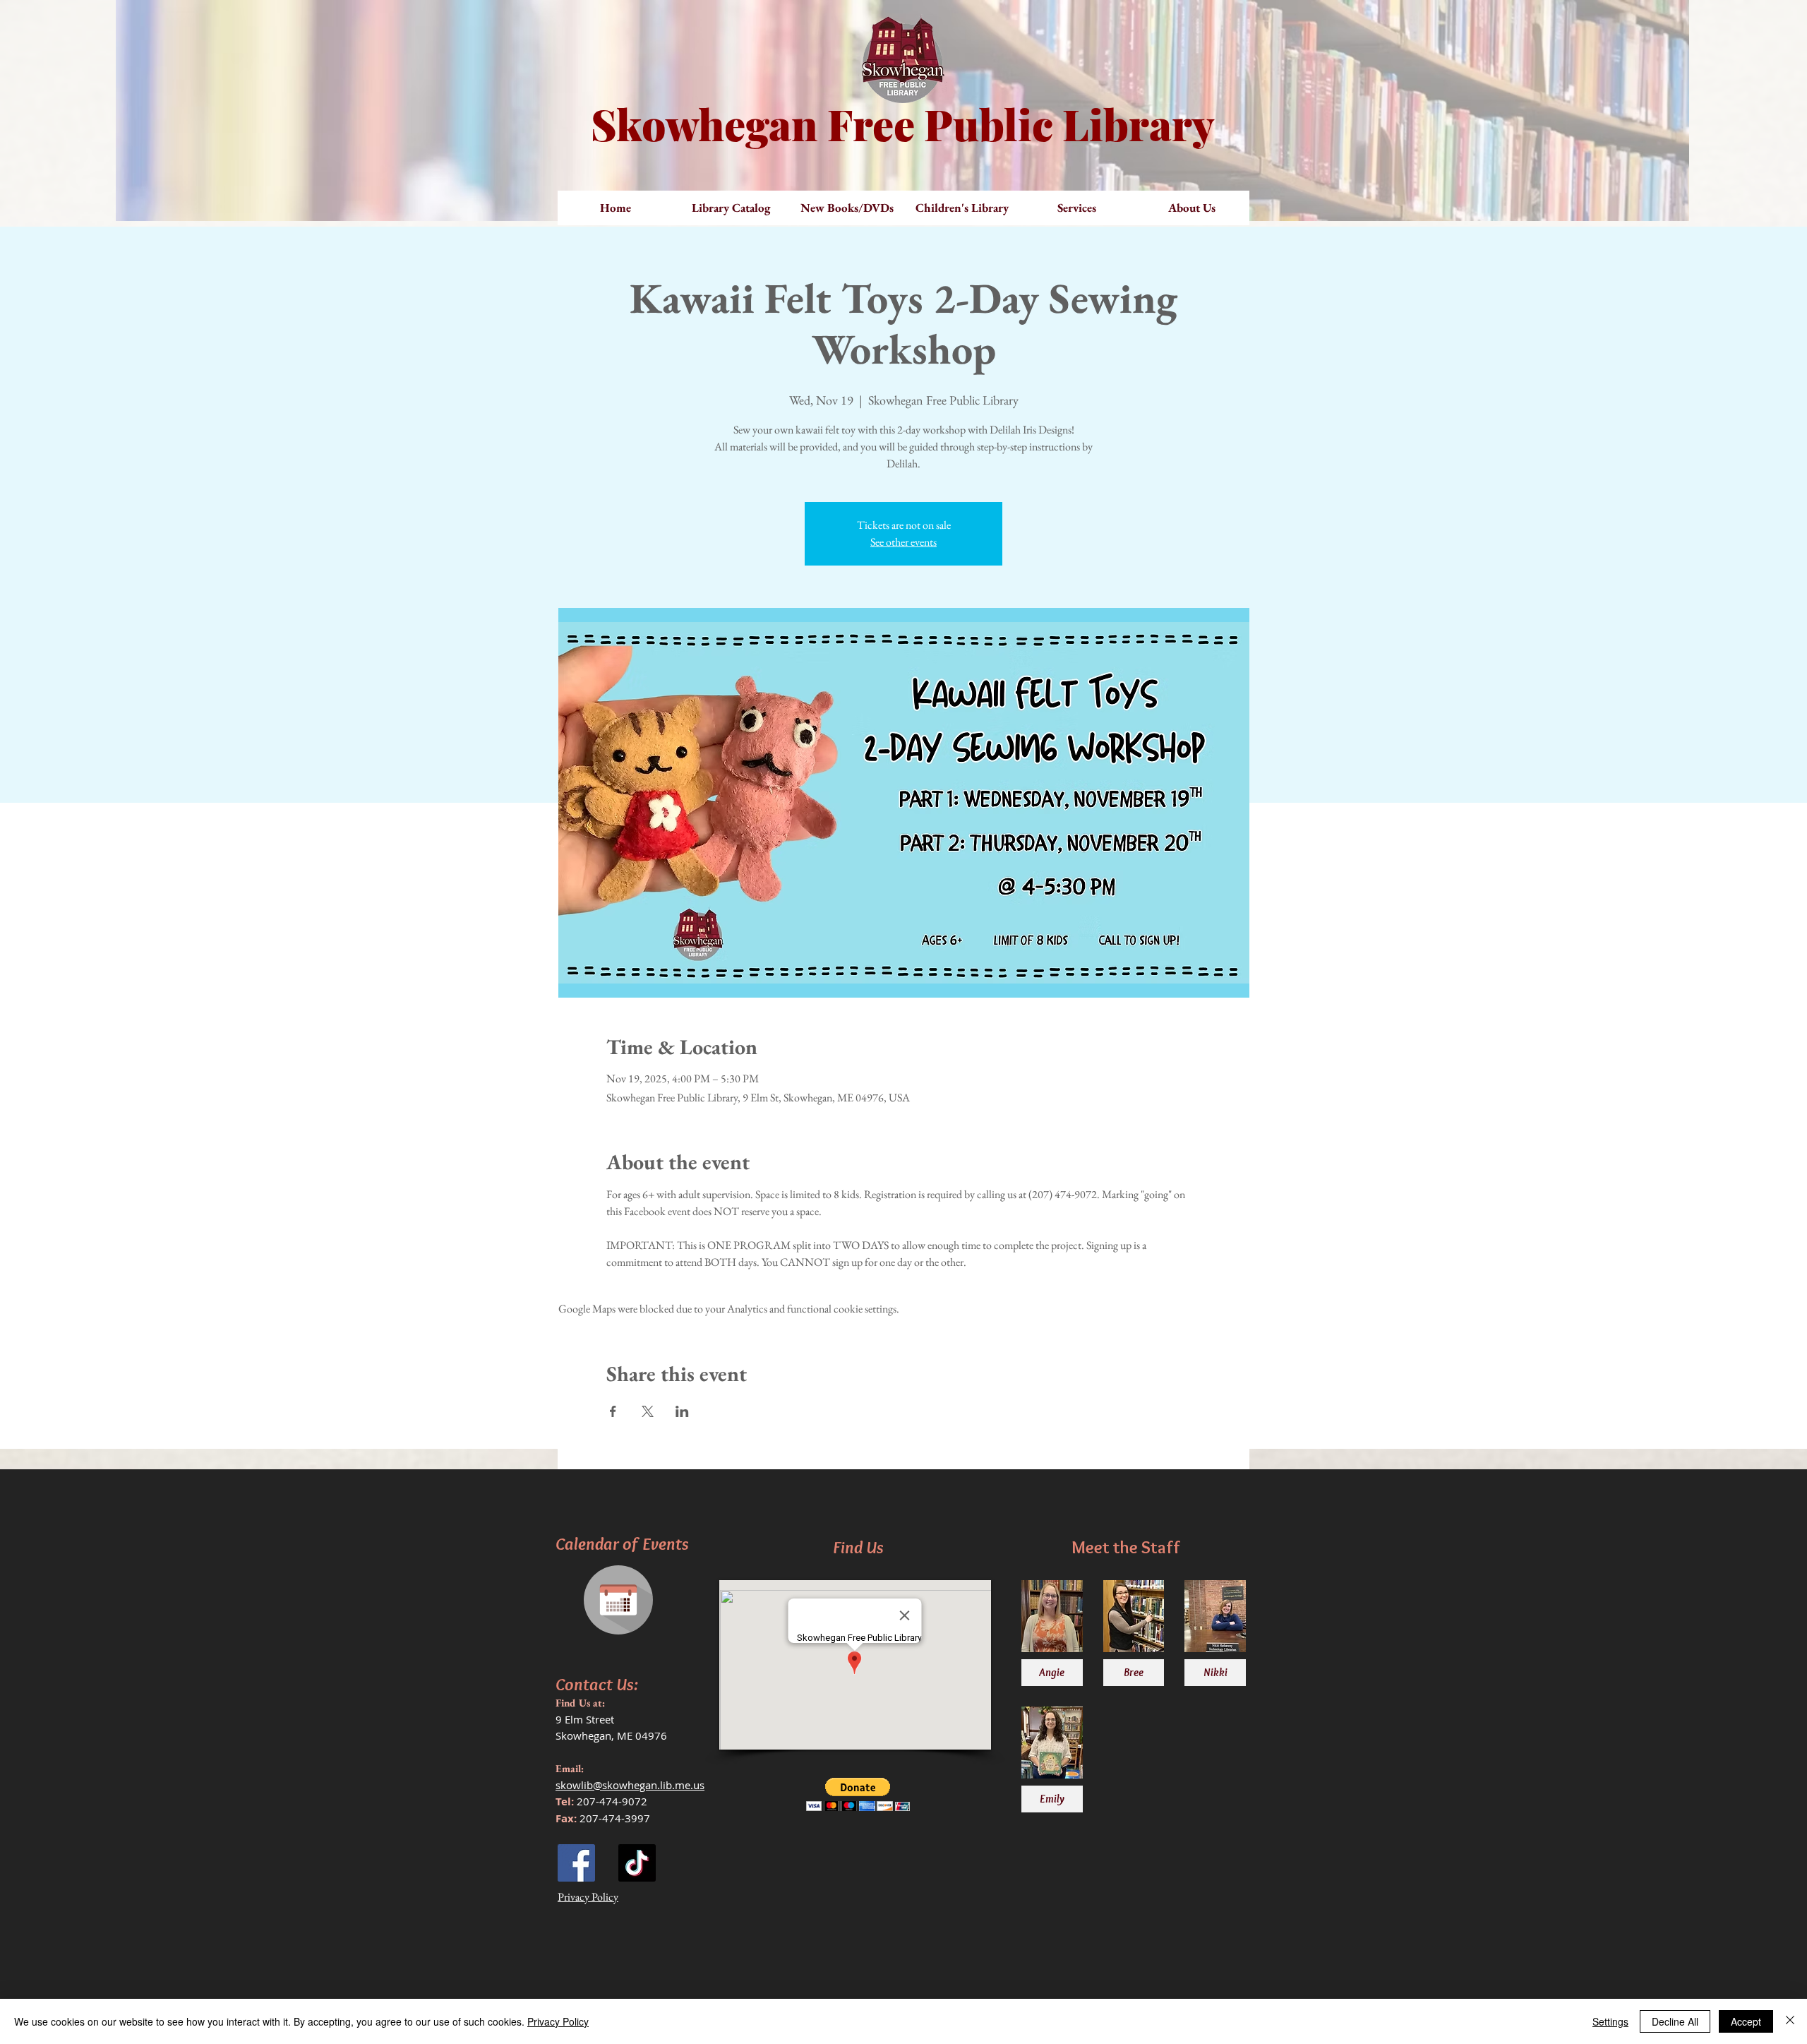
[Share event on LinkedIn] (682, 1411)
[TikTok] (637, 1863)
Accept (1746, 2021)
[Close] (1790, 2021)
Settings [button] (1610, 2021)
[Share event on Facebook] (613, 1411)
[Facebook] (576, 1863)
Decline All (1675, 2021)
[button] (847, 208)
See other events (903, 542)
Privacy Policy (558, 2021)
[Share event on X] (648, 1411)
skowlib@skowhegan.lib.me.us (630, 1785)
